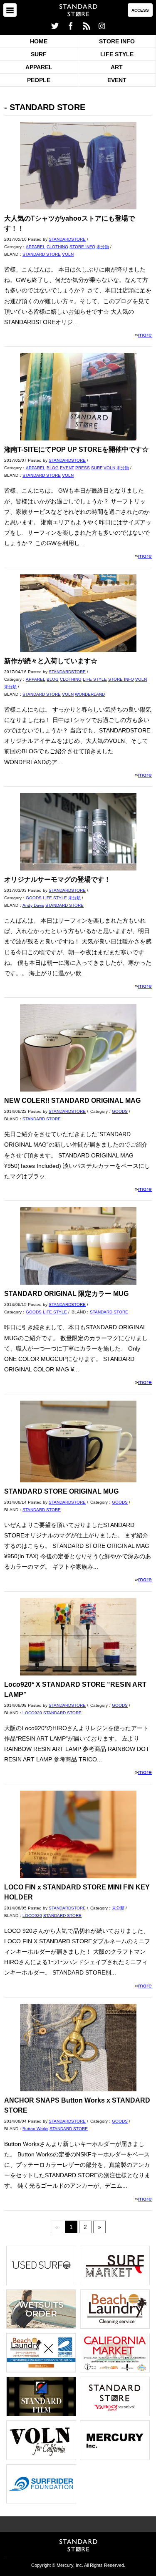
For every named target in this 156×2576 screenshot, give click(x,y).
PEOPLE (39, 80)
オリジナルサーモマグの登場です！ (57, 879)
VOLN (68, 254)
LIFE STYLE (117, 54)
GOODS (34, 898)
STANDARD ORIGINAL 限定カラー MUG (66, 1294)
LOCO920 (32, 1713)
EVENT (117, 80)
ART (117, 67)
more (145, 335)
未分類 (103, 247)
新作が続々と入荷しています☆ (51, 661)
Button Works (35, 2129)
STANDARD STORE (42, 254)
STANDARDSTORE (67, 239)
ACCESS (140, 10)
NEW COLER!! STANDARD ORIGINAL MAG (72, 1101)
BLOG (53, 468)
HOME (39, 41)
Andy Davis (33, 905)
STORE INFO (117, 41)
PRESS (83, 468)
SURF (39, 54)
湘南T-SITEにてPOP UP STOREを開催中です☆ (76, 449)
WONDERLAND (90, 694)
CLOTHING (57, 247)
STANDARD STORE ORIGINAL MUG (61, 1491)
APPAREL (39, 67)
